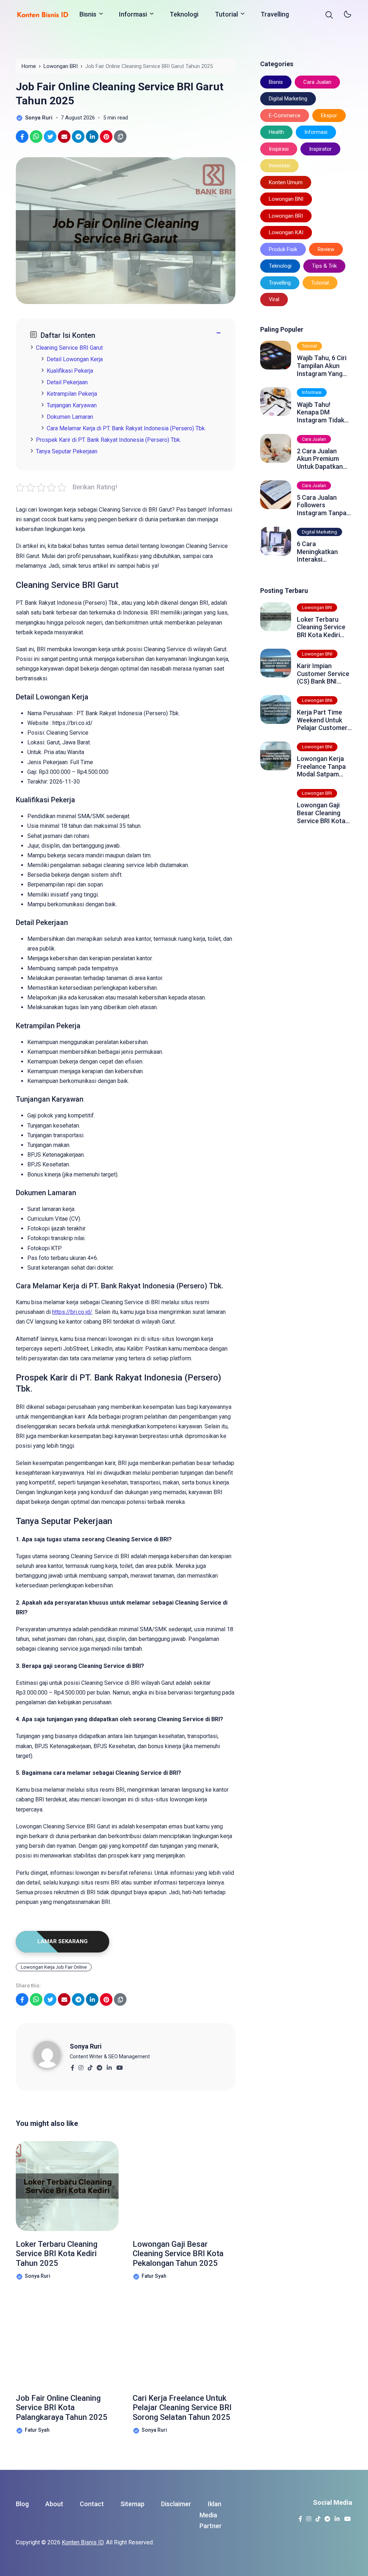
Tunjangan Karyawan (72, 405)
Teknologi (184, 14)
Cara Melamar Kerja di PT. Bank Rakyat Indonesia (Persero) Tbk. (126, 428)
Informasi (133, 14)
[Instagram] (81, 2066)
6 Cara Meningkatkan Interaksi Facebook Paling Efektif (321, 552)
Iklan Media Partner (211, 2515)
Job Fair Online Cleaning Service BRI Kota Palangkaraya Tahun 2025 (62, 2408)
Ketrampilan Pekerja (72, 394)
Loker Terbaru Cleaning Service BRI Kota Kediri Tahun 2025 (57, 2254)
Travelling (275, 14)
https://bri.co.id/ (72, 1312)
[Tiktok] (90, 2066)
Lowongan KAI (286, 232)
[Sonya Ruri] (52, 2054)
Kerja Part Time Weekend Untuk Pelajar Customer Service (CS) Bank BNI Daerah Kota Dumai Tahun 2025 (324, 720)
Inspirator (320, 149)
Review (326, 249)
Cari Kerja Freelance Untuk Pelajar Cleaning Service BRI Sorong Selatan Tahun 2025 (182, 2408)
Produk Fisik (283, 249)
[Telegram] (99, 2066)
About (54, 2504)
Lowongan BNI (286, 199)
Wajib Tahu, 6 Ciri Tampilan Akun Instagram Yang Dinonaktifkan (322, 366)
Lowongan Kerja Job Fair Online (54, 1967)
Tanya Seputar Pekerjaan (67, 451)
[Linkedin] (109, 2066)
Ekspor (329, 115)
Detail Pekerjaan (67, 382)
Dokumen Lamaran (70, 417)
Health (276, 132)
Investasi (279, 165)
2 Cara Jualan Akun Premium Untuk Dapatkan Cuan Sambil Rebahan (320, 459)
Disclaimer (176, 2504)
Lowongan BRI (286, 216)
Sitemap (132, 2504)
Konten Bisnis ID (83, 2542)
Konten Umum (286, 182)
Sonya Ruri (86, 2046)
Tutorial (226, 14)
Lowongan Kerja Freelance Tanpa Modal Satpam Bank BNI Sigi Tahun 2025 (321, 767)
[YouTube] (119, 2066)
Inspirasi (279, 149)
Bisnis (88, 14)
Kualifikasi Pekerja (70, 371)
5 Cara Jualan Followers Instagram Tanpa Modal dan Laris (322, 505)
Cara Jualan (317, 82)
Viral (274, 299)
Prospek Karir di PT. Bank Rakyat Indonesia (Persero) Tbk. (109, 440)
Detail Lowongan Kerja (75, 359)
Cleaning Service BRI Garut (69, 348)
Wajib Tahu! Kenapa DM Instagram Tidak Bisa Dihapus (321, 412)
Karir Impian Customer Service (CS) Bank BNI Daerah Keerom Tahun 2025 (323, 674)
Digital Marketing (288, 99)
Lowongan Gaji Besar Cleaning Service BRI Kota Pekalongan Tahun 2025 (178, 2254)
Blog (22, 2504)
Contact (92, 2504)
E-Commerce (285, 115)
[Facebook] (72, 2066)
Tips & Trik (324, 266)
